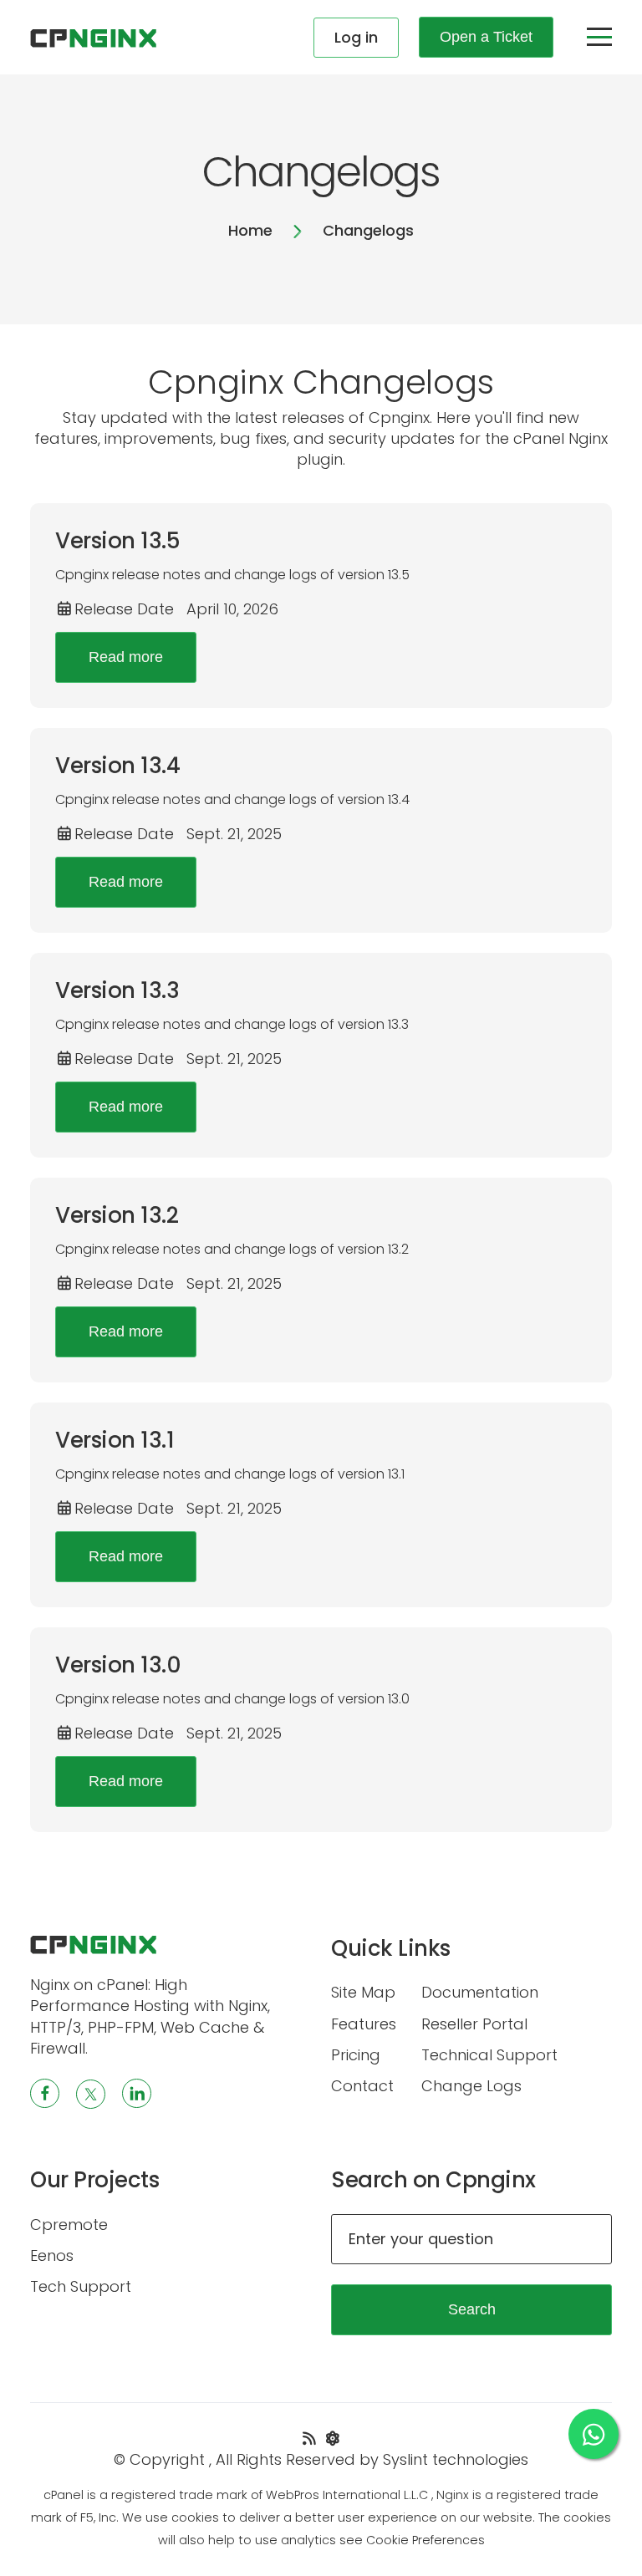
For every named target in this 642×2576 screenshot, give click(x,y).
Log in (356, 37)
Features (364, 2024)
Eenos (52, 2255)
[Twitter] (91, 2094)
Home (250, 230)
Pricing (356, 2055)
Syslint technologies (456, 2459)
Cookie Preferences (425, 2540)
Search (472, 2309)
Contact (362, 2086)
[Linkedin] (137, 2093)
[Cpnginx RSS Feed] (312, 2439)
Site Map (363, 1992)
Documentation (480, 1992)
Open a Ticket (486, 37)
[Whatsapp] (594, 2434)
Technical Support (489, 2055)
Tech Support (81, 2286)
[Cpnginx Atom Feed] (333, 2439)
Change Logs (471, 2086)
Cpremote (69, 2225)
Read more (126, 657)
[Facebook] (45, 2093)
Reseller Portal (474, 2024)
